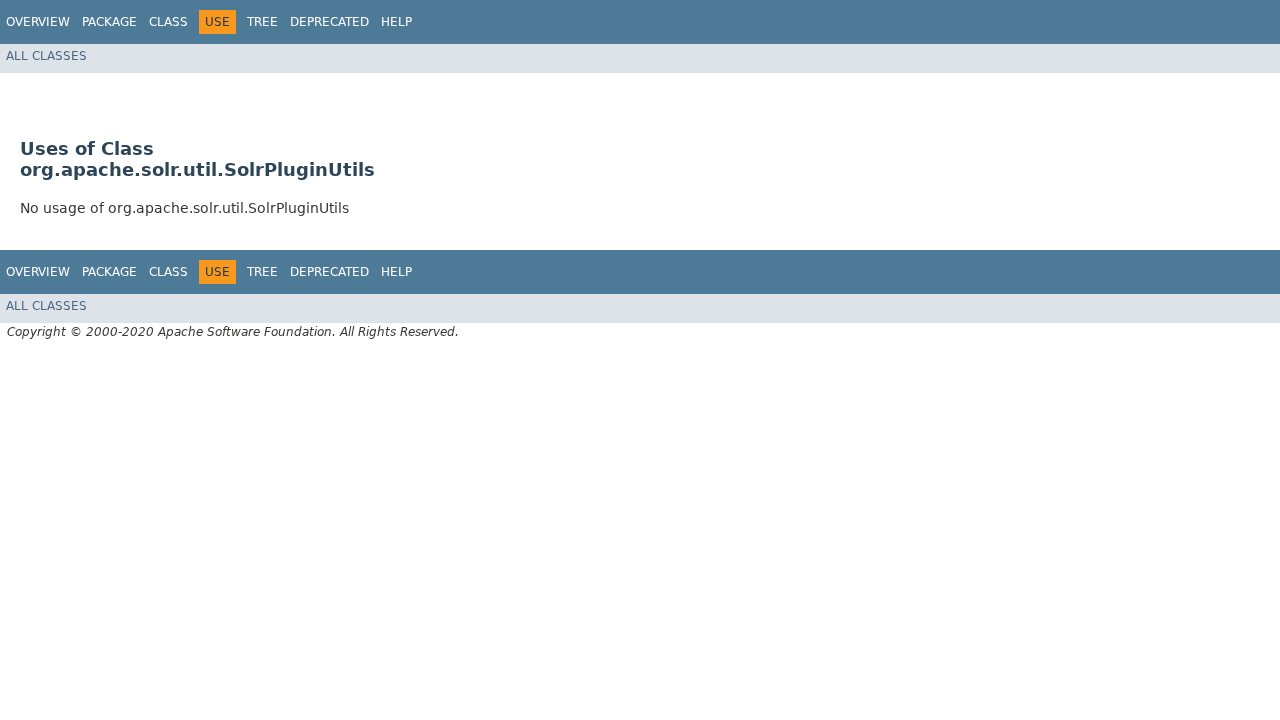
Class (168, 22)
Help (396, 22)
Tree (262, 22)
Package (109, 22)
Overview (38, 22)
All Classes (46, 56)
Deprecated (329, 22)
